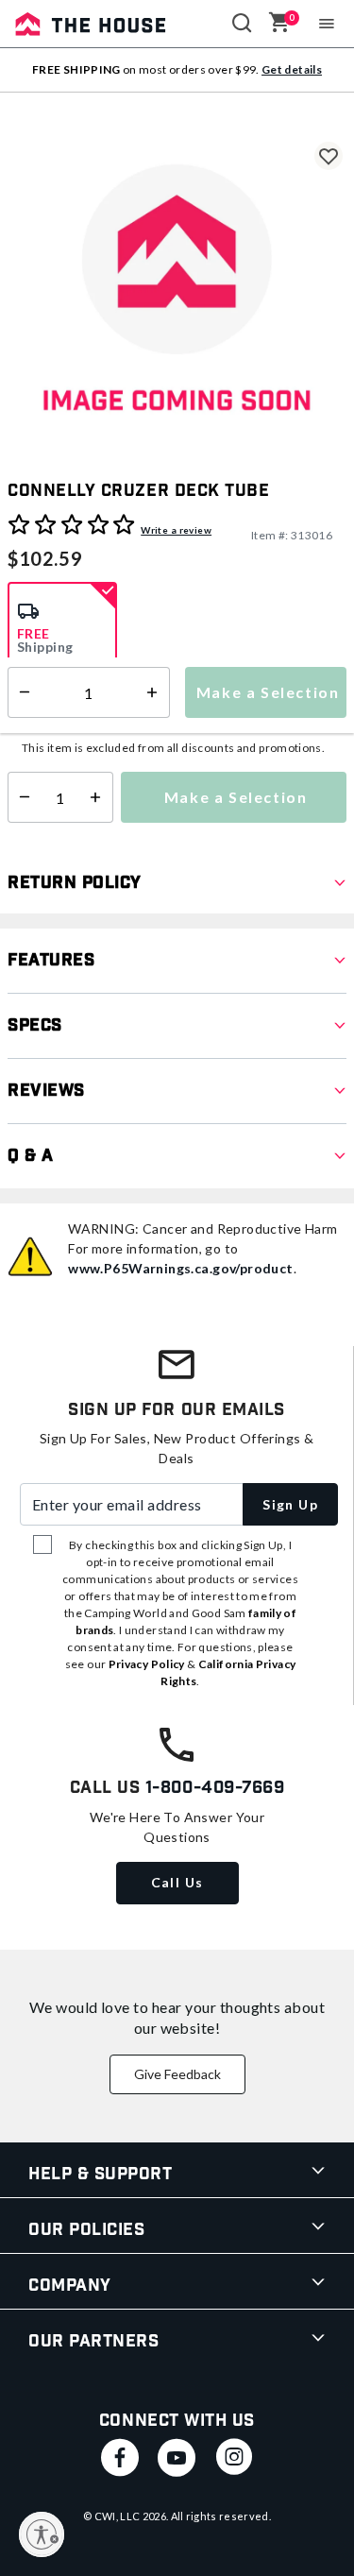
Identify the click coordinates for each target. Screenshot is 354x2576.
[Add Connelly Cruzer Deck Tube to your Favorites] (329, 156)
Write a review (176, 530)
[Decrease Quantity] (20, 797)
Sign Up (290, 1504)
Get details (292, 69)
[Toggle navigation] (327, 24)
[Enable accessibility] (42, 2534)
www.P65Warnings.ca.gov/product (181, 1268)
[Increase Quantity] (100, 797)
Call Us (177, 1882)
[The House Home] (91, 24)
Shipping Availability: (78, 720)
